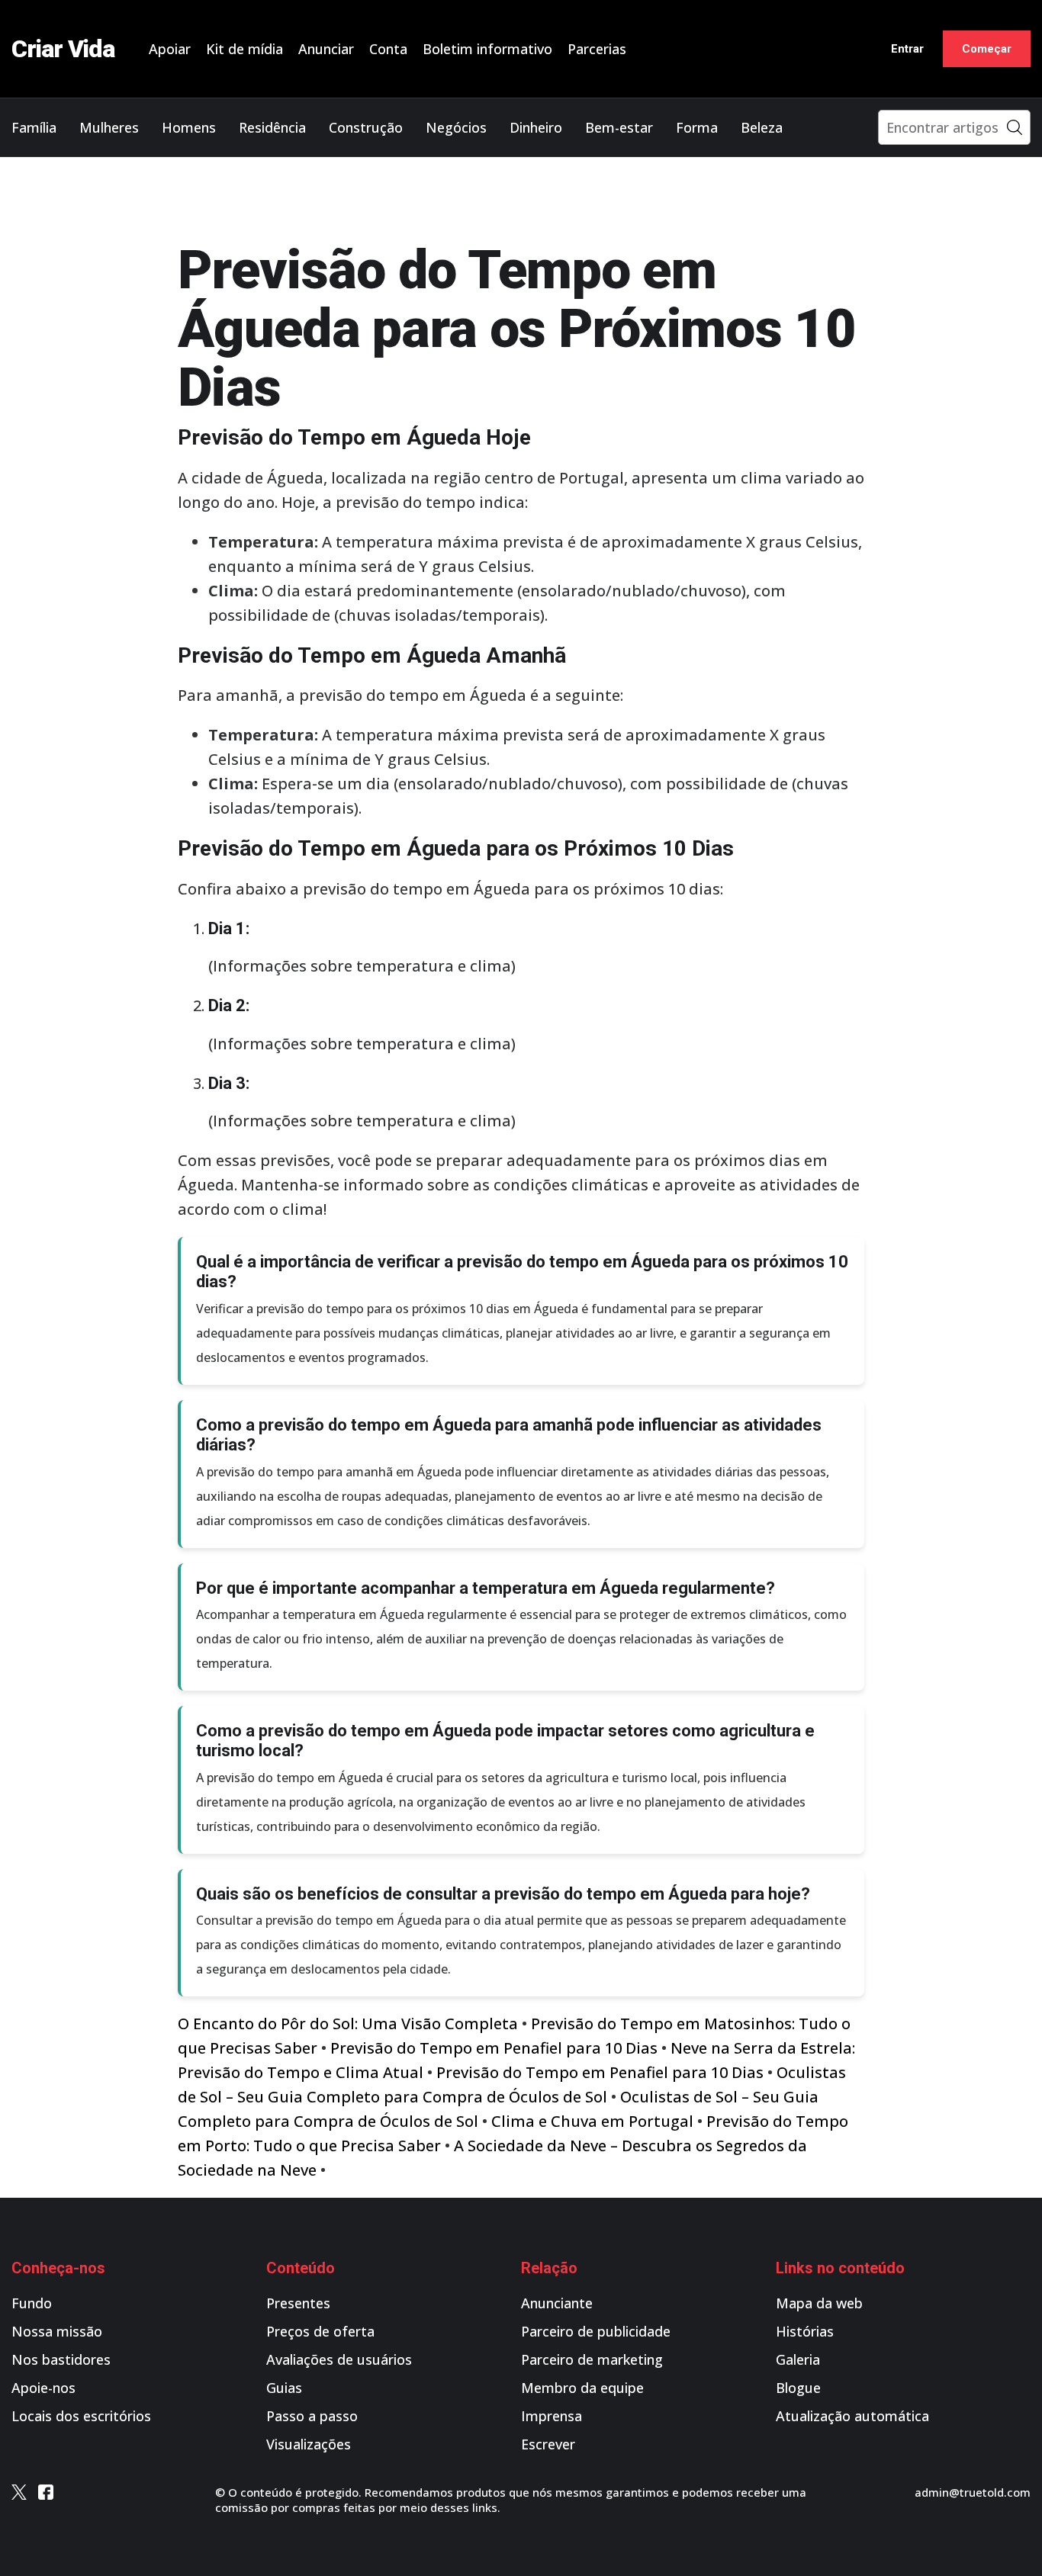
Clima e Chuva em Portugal (592, 2121)
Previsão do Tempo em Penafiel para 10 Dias (494, 2048)
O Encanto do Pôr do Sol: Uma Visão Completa (348, 2024)
